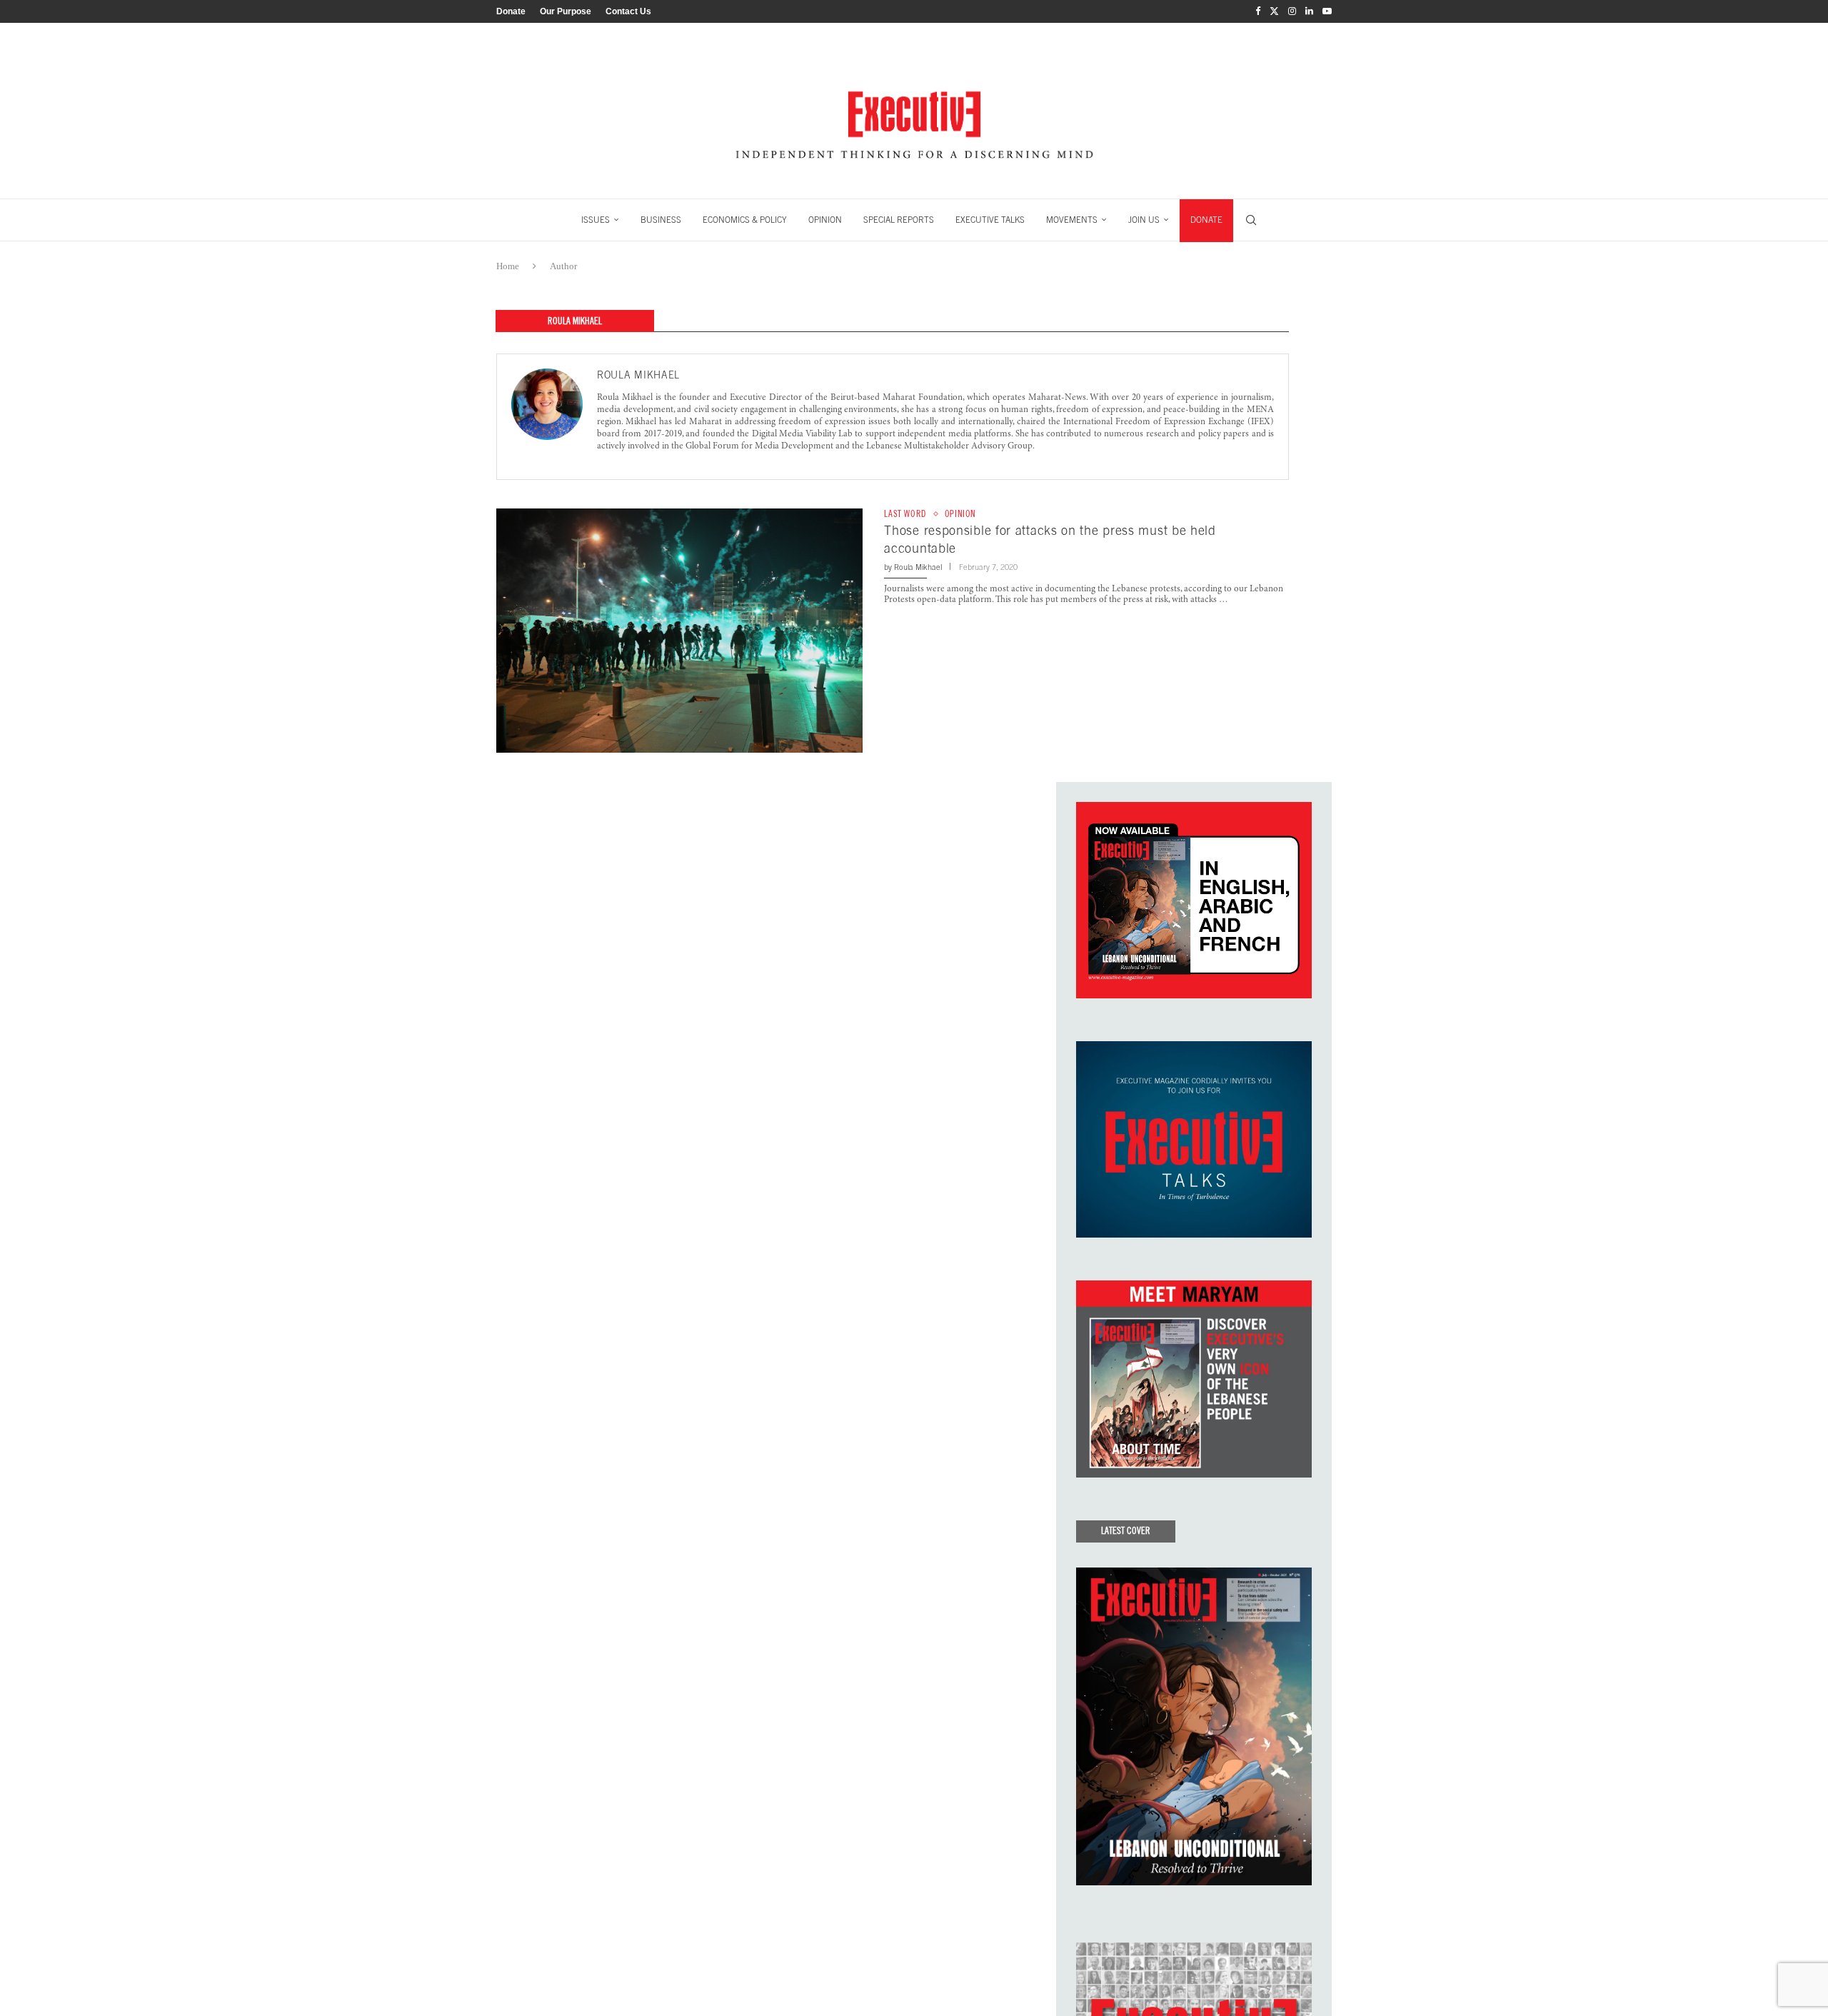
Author (563, 266)
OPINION (825, 220)
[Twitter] (1274, 11)
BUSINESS (661, 220)
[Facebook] (1258, 11)
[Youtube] (1327, 11)
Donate (511, 11)
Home (508, 266)
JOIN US (1144, 220)
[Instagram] (1292, 11)
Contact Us (628, 11)
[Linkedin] (1309, 11)
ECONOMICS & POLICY (745, 220)
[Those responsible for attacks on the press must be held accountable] (679, 631)
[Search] (1251, 220)
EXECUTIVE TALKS (990, 220)
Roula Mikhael (638, 375)
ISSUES (596, 220)
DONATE (1206, 220)
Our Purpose (566, 11)
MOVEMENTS (1072, 220)
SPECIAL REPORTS (899, 220)
